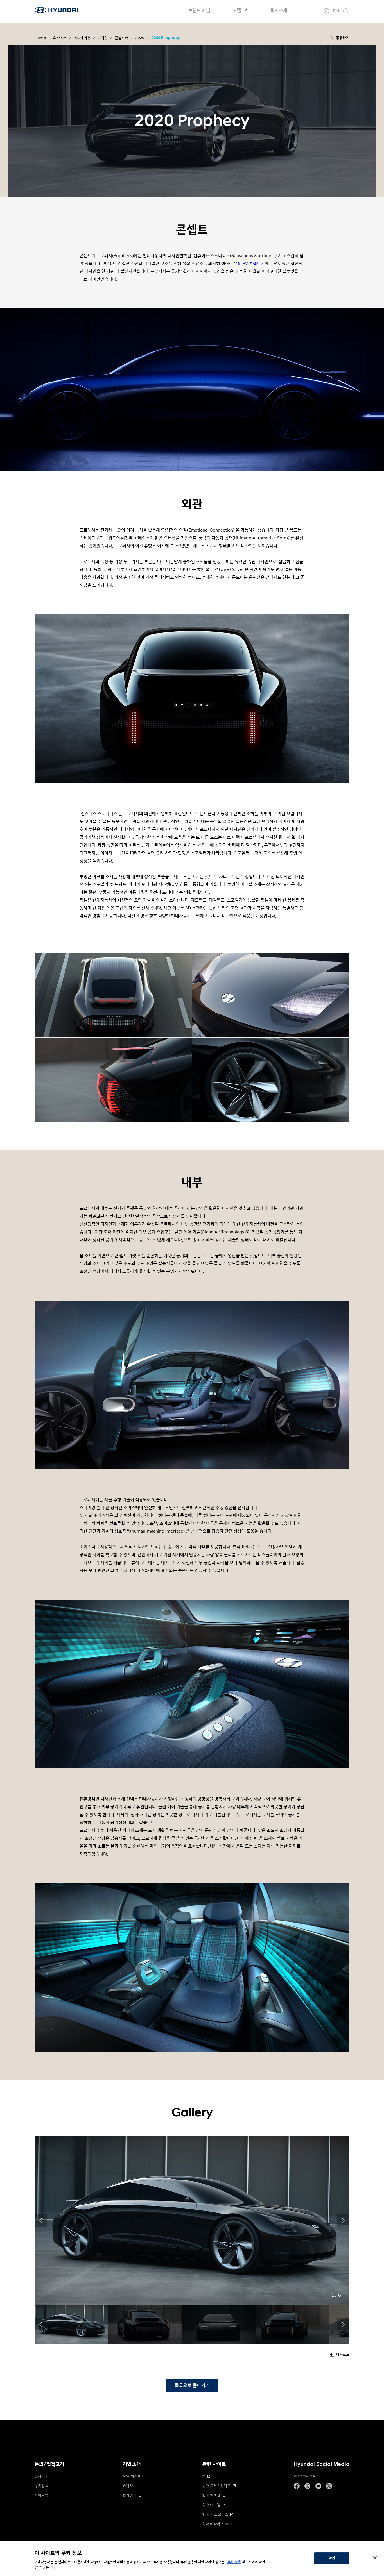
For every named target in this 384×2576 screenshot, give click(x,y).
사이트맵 (41, 2495)
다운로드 (343, 2355)
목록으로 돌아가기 (192, 2385)
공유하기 (343, 38)
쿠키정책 (41, 2486)
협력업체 (129, 2495)
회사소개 (279, 11)
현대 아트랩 (211, 2505)
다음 (343, 2220)
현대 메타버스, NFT (218, 2524)
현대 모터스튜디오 (217, 2486)
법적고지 (41, 2476)
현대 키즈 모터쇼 (215, 2514)
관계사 (128, 2486)
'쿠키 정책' (234, 2562)
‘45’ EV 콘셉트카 (249, 264)
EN (336, 11)
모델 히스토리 (133, 2476)
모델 (238, 11)
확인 (332, 2558)
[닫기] (375, 2558)
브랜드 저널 (199, 11)
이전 (41, 2220)
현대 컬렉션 (211, 2495)
